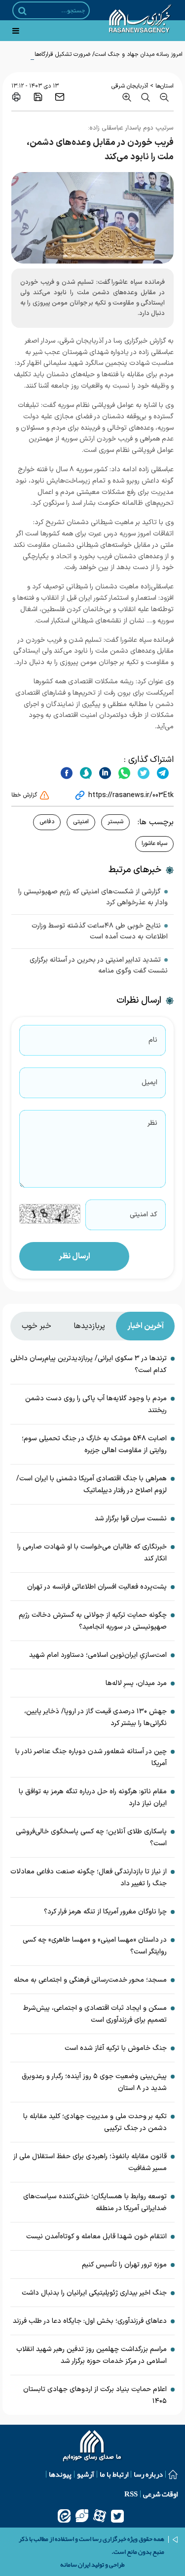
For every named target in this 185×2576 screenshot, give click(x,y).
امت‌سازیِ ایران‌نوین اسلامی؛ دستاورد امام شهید (98, 1655)
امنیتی (81, 822)
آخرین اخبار (146, 1326)
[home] (92, 2447)
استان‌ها (165, 86)
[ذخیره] (38, 97)
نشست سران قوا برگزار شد (131, 1519)
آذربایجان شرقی (130, 86)
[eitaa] (64, 2516)
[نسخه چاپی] (16, 97)
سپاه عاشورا (154, 844)
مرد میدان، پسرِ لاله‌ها (136, 1683)
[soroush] (85, 773)
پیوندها (60, 2474)
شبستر (115, 822)
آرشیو (86, 2474)
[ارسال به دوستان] (60, 97)
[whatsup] (123, 773)
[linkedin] (104, 773)
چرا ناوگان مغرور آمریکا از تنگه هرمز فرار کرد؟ (105, 1912)
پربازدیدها (89, 1326)
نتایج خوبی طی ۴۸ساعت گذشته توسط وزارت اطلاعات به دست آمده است (100, 931)
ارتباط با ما (114, 2474)
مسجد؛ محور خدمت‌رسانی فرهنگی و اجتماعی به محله (90, 1980)
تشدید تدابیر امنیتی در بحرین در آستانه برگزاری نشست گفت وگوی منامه (99, 965)
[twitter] (142, 773)
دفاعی (47, 822)
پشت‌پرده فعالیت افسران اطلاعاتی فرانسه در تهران (97, 1587)
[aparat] (100, 2516)
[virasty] (82, 2516)
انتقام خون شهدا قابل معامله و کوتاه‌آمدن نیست (96, 2237)
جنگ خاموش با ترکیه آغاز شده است (116, 2048)
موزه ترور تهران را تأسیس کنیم (124, 2265)
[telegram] (162, 773)
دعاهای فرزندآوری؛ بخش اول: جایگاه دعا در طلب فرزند (90, 2321)
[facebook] (67, 773)
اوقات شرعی (160, 2494)
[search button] (22, 11)
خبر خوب (37, 1326)
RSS (131, 2494)
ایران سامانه (75, 2565)
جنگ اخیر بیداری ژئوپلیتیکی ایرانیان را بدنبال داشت (94, 2293)
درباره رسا (148, 2474)
